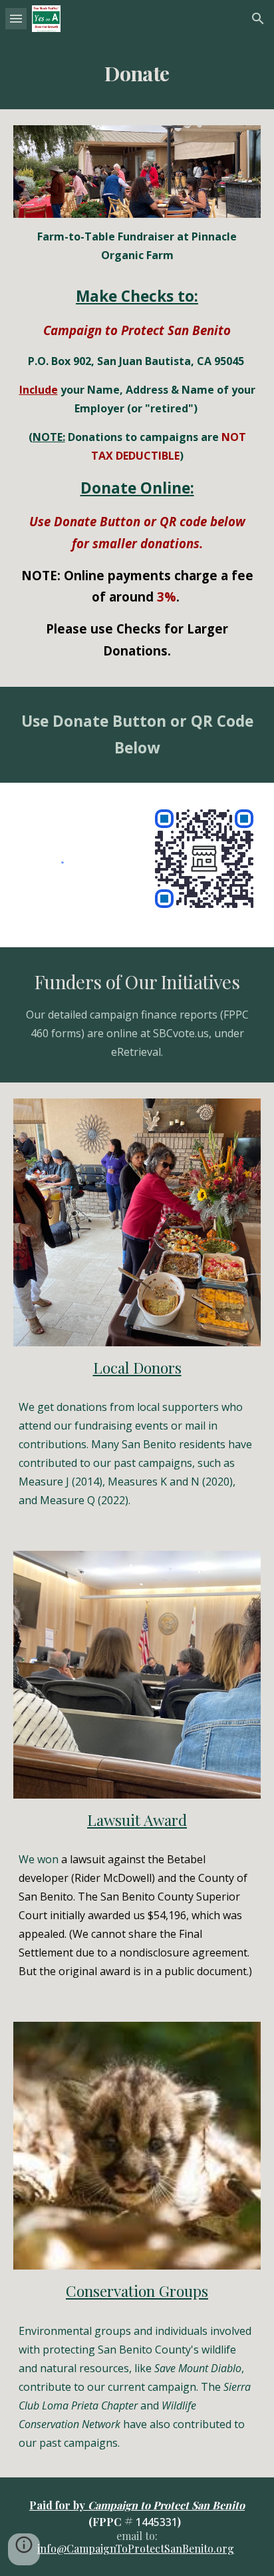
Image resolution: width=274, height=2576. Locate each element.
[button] (16, 18)
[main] (137, 73)
